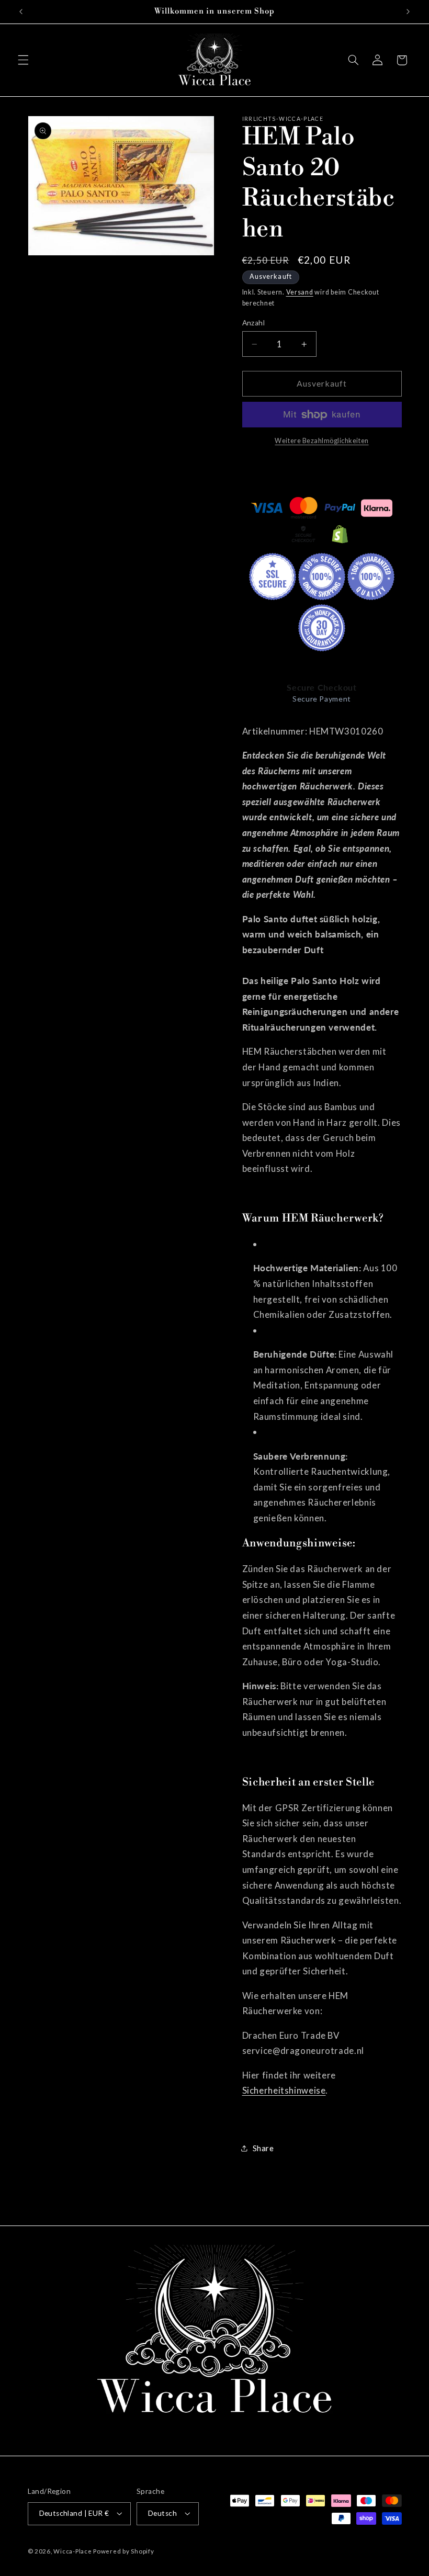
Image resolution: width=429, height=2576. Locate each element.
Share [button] (263, 2148)
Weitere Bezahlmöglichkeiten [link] (321, 441)
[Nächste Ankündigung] (408, 12)
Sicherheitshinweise (284, 2090)
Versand (300, 292)
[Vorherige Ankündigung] (21, 12)
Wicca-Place (72, 2551)
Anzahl (254, 323)
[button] (23, 60)
